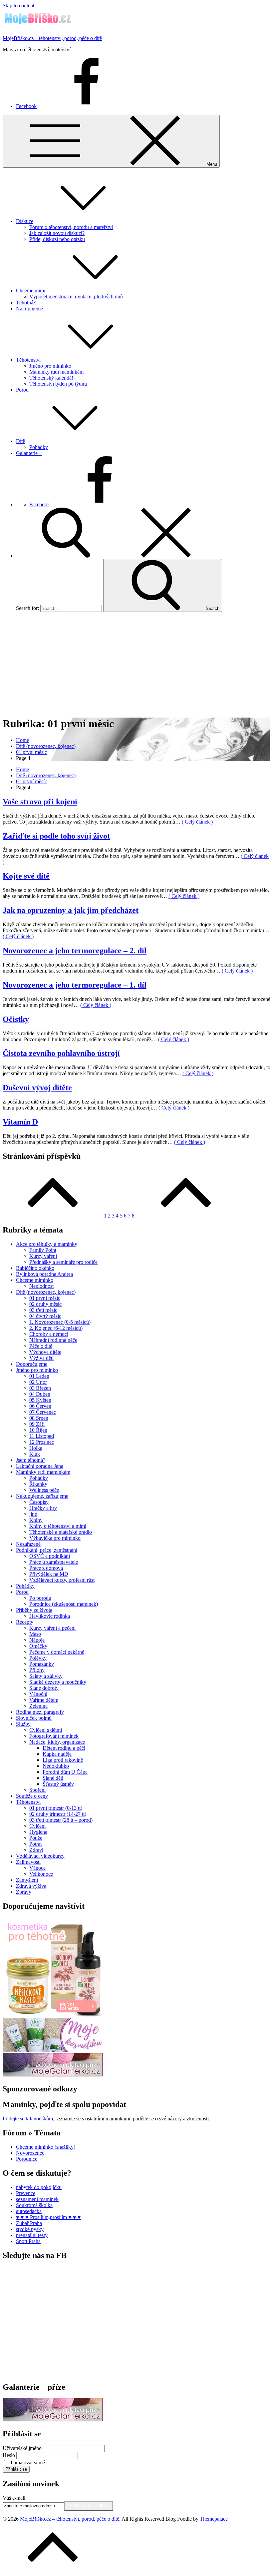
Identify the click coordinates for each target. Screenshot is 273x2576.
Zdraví (36, 1850)
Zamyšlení (27, 1880)
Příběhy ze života (34, 1610)
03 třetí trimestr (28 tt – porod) (61, 1820)
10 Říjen (38, 1430)
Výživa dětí (41, 1358)
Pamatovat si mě (28, 2463)
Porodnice (27, 2159)
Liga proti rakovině (63, 1760)
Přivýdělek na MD (49, 1574)
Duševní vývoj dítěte (37, 1088)
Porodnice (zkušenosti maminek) (64, 1604)
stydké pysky (30, 2229)
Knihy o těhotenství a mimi (58, 1526)
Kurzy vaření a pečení (52, 1628)
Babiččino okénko (35, 1268)
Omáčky (38, 1646)
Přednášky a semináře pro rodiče (63, 1262)
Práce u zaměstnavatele (54, 1562)
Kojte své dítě (26, 876)
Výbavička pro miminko (55, 1538)
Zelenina (38, 1706)
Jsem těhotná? (31, 1460)
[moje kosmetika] (53, 2050)
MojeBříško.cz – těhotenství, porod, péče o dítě (52, 38)
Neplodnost (41, 1286)
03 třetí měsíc (43, 1310)
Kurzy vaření (43, 1256)
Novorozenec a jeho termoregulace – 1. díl (75, 985)
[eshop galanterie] (53, 2075)
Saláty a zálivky (46, 1676)
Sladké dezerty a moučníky (58, 1682)
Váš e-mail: (15, 2498)
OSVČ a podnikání (50, 1556)
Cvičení (37, 1826)
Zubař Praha (29, 2223)
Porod (22, 390)
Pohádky (39, 447)
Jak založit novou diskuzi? (57, 233)
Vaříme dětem (44, 1700)
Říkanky (38, 1484)
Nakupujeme (29, 308)
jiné (33, 1514)
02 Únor (38, 1382)
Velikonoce (41, 1874)
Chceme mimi (31, 290)
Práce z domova (46, 1568)
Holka (36, 1448)
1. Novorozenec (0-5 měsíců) (60, 1322)
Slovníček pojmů (34, 1718)
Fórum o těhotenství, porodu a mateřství (71, 227)
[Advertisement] (136, 664)
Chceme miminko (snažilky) (46, 2147)
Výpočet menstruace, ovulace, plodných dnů (76, 296)
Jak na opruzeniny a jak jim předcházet (71, 910)
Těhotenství (28, 360)
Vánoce (37, 1868)
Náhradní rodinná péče (53, 1340)
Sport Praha (28, 2241)
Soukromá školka (34, 2205)
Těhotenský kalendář (51, 378)
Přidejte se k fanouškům (28, 2119)
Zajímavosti (28, 1862)
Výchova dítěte (45, 1352)
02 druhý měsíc (45, 1304)
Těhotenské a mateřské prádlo (61, 1532)
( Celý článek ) (197, 822)
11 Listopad (42, 1436)
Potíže (36, 1838)
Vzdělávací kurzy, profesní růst (62, 1580)
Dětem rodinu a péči (64, 1748)
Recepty (25, 1622)
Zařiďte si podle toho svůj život (56, 836)
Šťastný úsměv (58, 1784)
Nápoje (37, 1640)
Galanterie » (29, 453)
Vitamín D (20, 1122)
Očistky (16, 1019)
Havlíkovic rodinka (50, 1616)
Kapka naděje (57, 1754)
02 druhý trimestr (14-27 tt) (58, 1814)
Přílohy (37, 1670)
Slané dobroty (44, 1688)
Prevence (26, 2193)
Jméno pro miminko (50, 366)
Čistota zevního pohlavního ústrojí (61, 1053)
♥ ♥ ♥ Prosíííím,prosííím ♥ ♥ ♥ (48, 2217)
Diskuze (25, 221)
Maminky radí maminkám (56, 372)
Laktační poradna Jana (40, 1466)
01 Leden (39, 1376)
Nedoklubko (56, 1766)
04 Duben (40, 1394)
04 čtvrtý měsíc (45, 1316)
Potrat (35, 1844)
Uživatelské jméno (22, 2448)
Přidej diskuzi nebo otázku (57, 239)
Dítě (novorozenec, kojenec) (46, 1292)
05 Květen (40, 1400)
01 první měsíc (45, 1298)
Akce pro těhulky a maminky (47, 1244)
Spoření (37, 1790)
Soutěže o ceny (32, 1796)
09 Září (37, 1424)
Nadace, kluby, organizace (57, 1742)
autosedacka (29, 2211)
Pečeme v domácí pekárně (57, 1652)
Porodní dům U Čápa (65, 1772)
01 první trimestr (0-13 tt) (56, 1808)
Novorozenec (30, 2153)
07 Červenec (43, 1412)
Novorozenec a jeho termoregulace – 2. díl (75, 951)
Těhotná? (26, 302)
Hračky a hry (43, 1508)
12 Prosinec (42, 1442)
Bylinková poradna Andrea (44, 1274)
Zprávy (24, 1892)
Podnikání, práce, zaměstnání (47, 1550)
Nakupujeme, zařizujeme (42, 1496)
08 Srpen (39, 1418)
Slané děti (53, 1778)
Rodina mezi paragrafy (40, 1712)
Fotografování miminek (54, 1736)
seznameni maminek (37, 2199)
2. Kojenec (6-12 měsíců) (56, 1328)
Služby (23, 1724)
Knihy (36, 1520)
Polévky (38, 1658)
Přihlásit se (16, 2469)
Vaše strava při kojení (40, 802)
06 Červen (40, 1406)
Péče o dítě (41, 1346)
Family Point (43, 1250)
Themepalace (214, 2519)
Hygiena (38, 1832)
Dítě (20, 441)
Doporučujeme (32, 1364)
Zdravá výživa (31, 1886)
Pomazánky (42, 1664)
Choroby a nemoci (49, 1334)
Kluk (35, 1454)
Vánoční (38, 1694)
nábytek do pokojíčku (39, 2187)
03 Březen (40, 1388)
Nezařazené (28, 1544)
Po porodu (40, 1598)
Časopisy (39, 1502)
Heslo (9, 2455)
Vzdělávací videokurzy (40, 1856)
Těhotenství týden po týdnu (58, 384)
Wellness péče (44, 1490)
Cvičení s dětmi (46, 1730)
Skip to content (18, 5)
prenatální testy (32, 2235)
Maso (35, 1634)
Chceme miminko (35, 1280)
